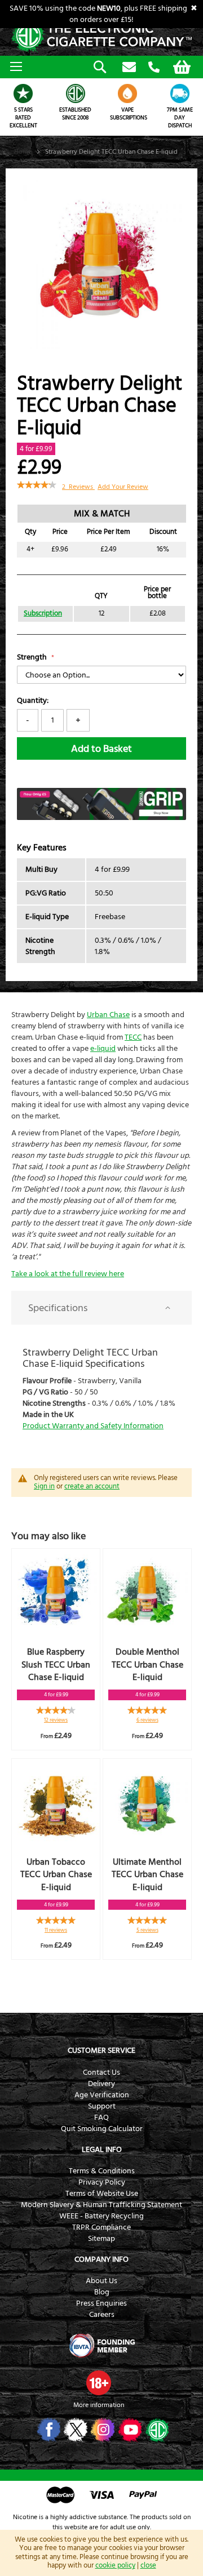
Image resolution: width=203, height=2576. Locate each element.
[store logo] (101, 36)
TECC (133, 1037)
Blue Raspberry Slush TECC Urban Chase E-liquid (56, 1665)
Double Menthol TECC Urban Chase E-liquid (147, 1665)
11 (56, 1930)
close (148, 2565)
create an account (92, 1486)
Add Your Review (123, 487)
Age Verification (102, 2095)
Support (102, 2106)
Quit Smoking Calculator (102, 2129)
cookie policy (115, 2565)
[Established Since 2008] (76, 93)
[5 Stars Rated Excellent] (23, 93)
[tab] (101, 1308)
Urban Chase (108, 1015)
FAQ (101, 2118)
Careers (102, 2315)
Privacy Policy (102, 2182)
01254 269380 (154, 68)
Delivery (101, 2084)
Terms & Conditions (102, 2171)
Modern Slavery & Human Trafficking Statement (101, 2205)
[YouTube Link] (129, 2430)
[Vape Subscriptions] (128, 93)
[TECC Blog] (156, 2430)
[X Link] (75, 2430)
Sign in (44, 1486)
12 (56, 1720)
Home (23, 152)
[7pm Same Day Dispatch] (180, 93)
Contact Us (101, 2073)
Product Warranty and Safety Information (93, 1426)
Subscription (43, 614)
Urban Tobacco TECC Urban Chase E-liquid (56, 1875)
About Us (101, 2281)
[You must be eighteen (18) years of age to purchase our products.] (99, 2383)
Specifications (58, 1308)
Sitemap (101, 2239)
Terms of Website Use (102, 2194)
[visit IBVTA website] (101, 2346)
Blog (102, 2292)
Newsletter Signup (129, 68)
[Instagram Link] (102, 2430)
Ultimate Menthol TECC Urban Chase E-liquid (147, 1875)
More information (99, 2405)
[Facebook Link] (48, 2430)
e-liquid (103, 1049)
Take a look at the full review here (68, 1274)
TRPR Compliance (101, 2227)
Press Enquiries (101, 2303)
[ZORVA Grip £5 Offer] (101, 818)
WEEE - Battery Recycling (101, 2216)
